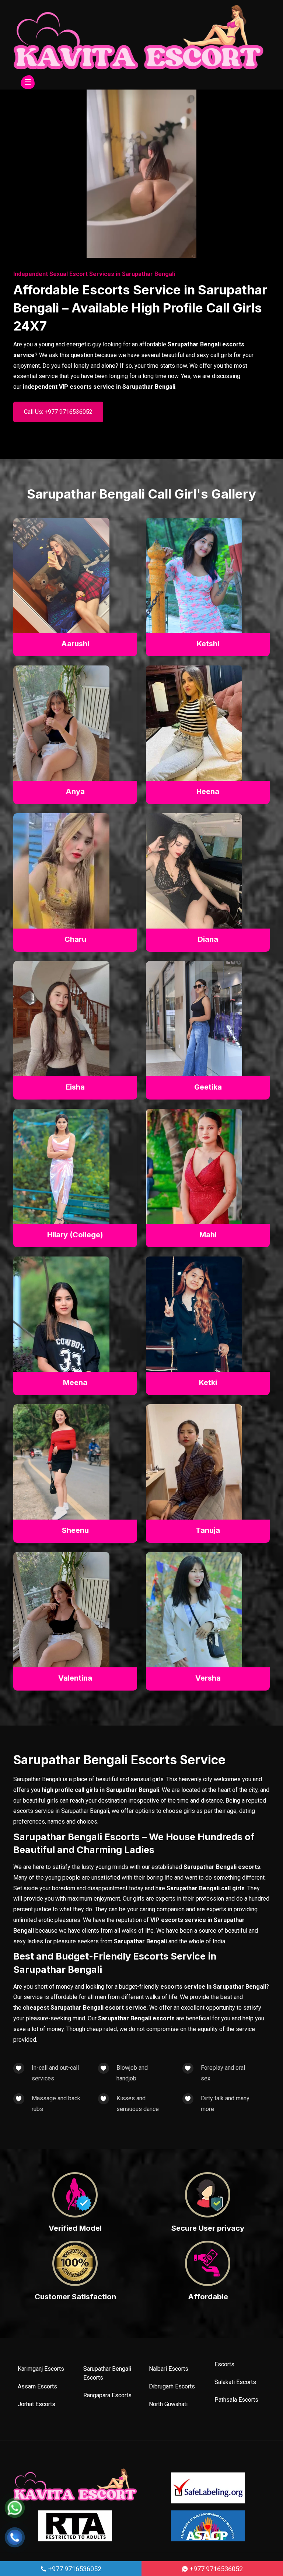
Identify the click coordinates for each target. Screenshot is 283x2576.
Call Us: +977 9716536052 (58, 412)
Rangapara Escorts (107, 2395)
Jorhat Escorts (36, 2404)
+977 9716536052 (74, 2569)
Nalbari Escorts (169, 2369)
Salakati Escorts (235, 2382)
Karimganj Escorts (41, 2369)
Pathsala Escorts (236, 2400)
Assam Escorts (37, 2386)
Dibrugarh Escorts (172, 2386)
